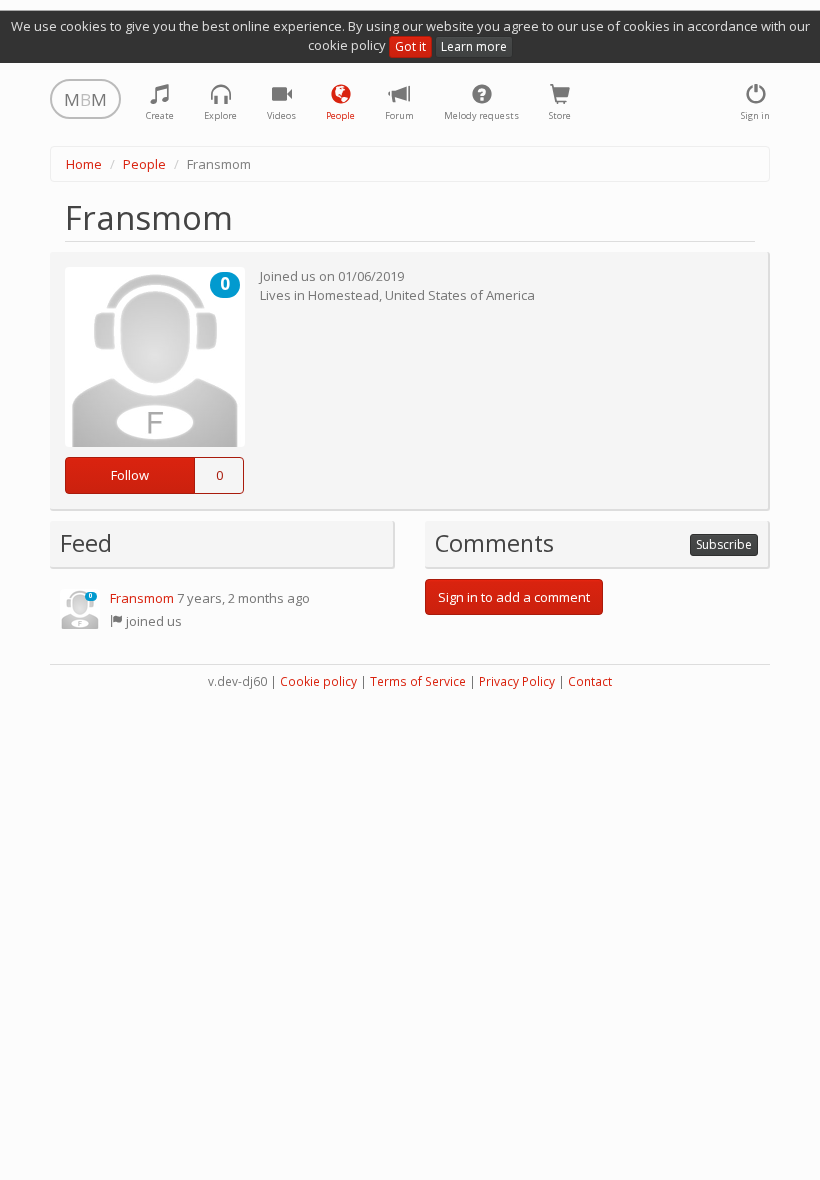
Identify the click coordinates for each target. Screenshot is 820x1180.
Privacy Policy (517, 681)
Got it (410, 46)
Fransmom (142, 598)
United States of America (460, 295)
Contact (590, 681)
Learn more (474, 46)
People (144, 164)
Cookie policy (318, 681)
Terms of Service (418, 681)
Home (84, 164)
